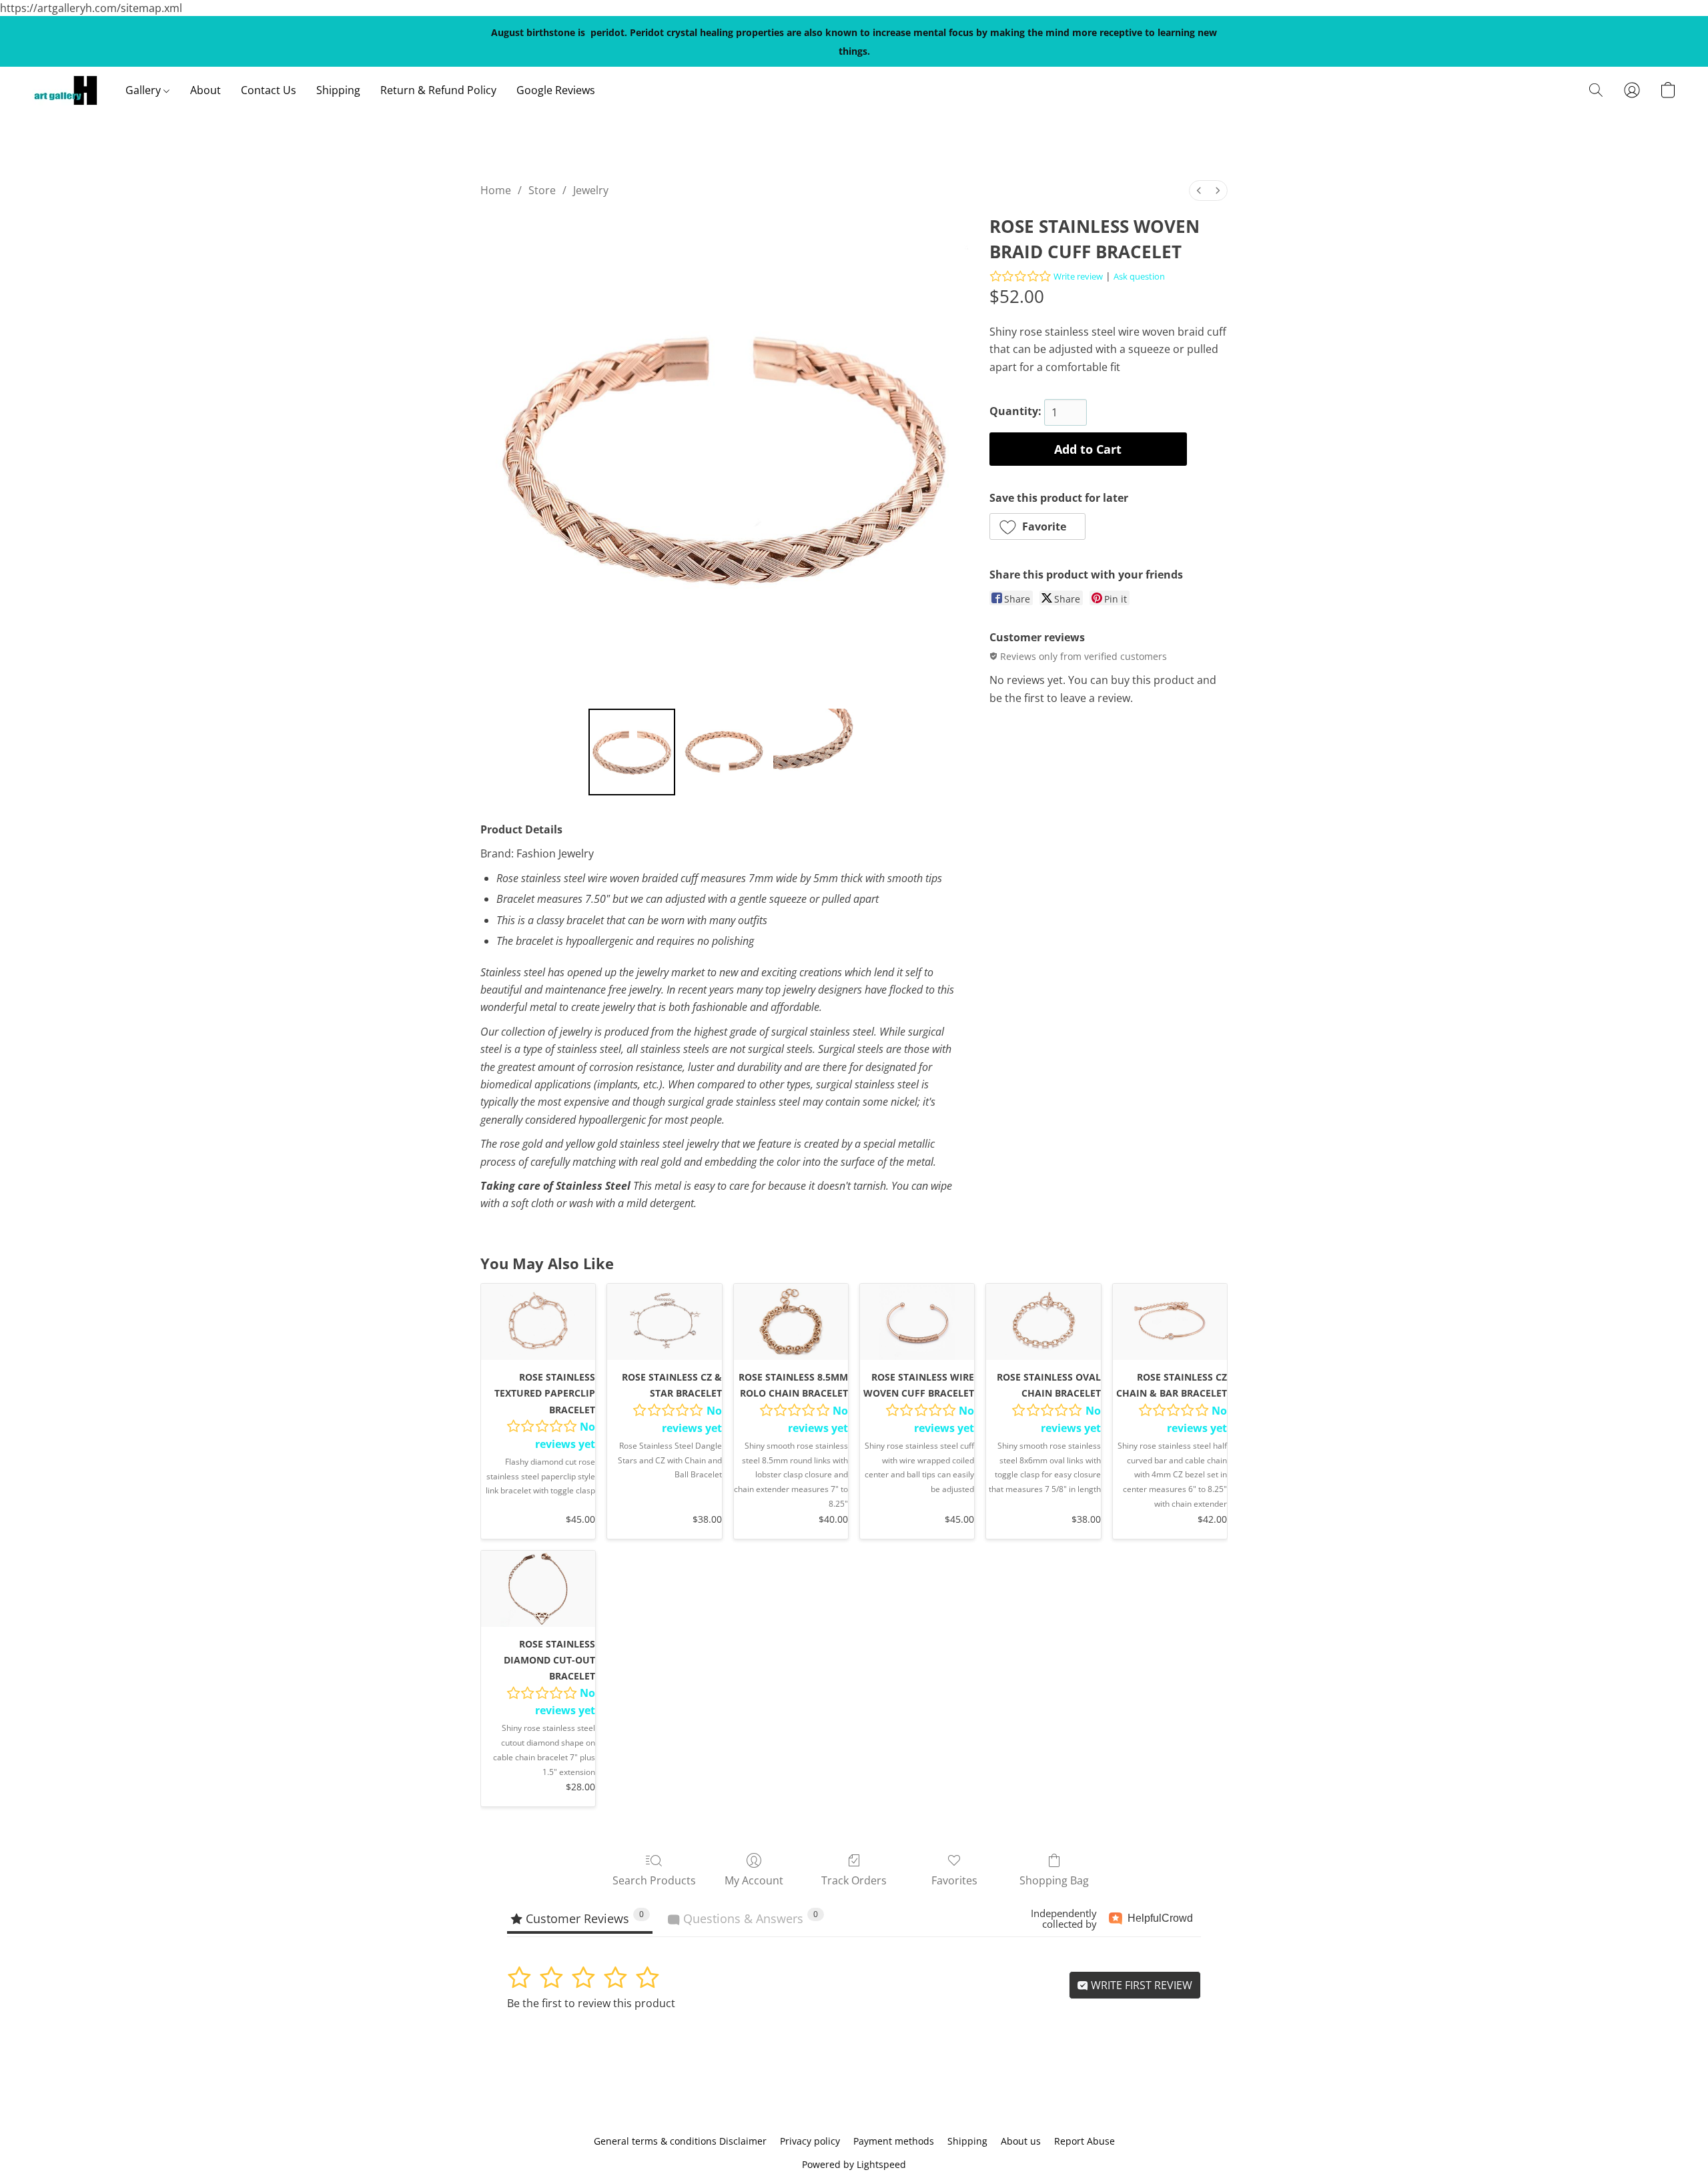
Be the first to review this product (591, 2003)
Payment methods (894, 2141)
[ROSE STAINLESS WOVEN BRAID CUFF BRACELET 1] (724, 752)
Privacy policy (810, 2141)
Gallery (144, 90)
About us (1021, 2141)
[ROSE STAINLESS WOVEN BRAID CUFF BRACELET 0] (632, 752)
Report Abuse (1085, 2141)
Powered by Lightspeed (854, 2164)
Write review (1078, 276)
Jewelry (591, 190)
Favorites (954, 1880)
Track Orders (854, 1880)
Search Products (654, 1880)
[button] (65, 90)
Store (542, 190)
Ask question (1139, 276)
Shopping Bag (1054, 1880)
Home (496, 190)
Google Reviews (556, 90)
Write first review (1140, 1985)
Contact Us (269, 90)
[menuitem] (1199, 191)
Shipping (338, 90)
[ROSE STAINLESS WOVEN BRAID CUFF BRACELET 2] (817, 752)
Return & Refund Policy (438, 90)
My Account (754, 1880)
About (205, 90)
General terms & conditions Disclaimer (680, 2141)
